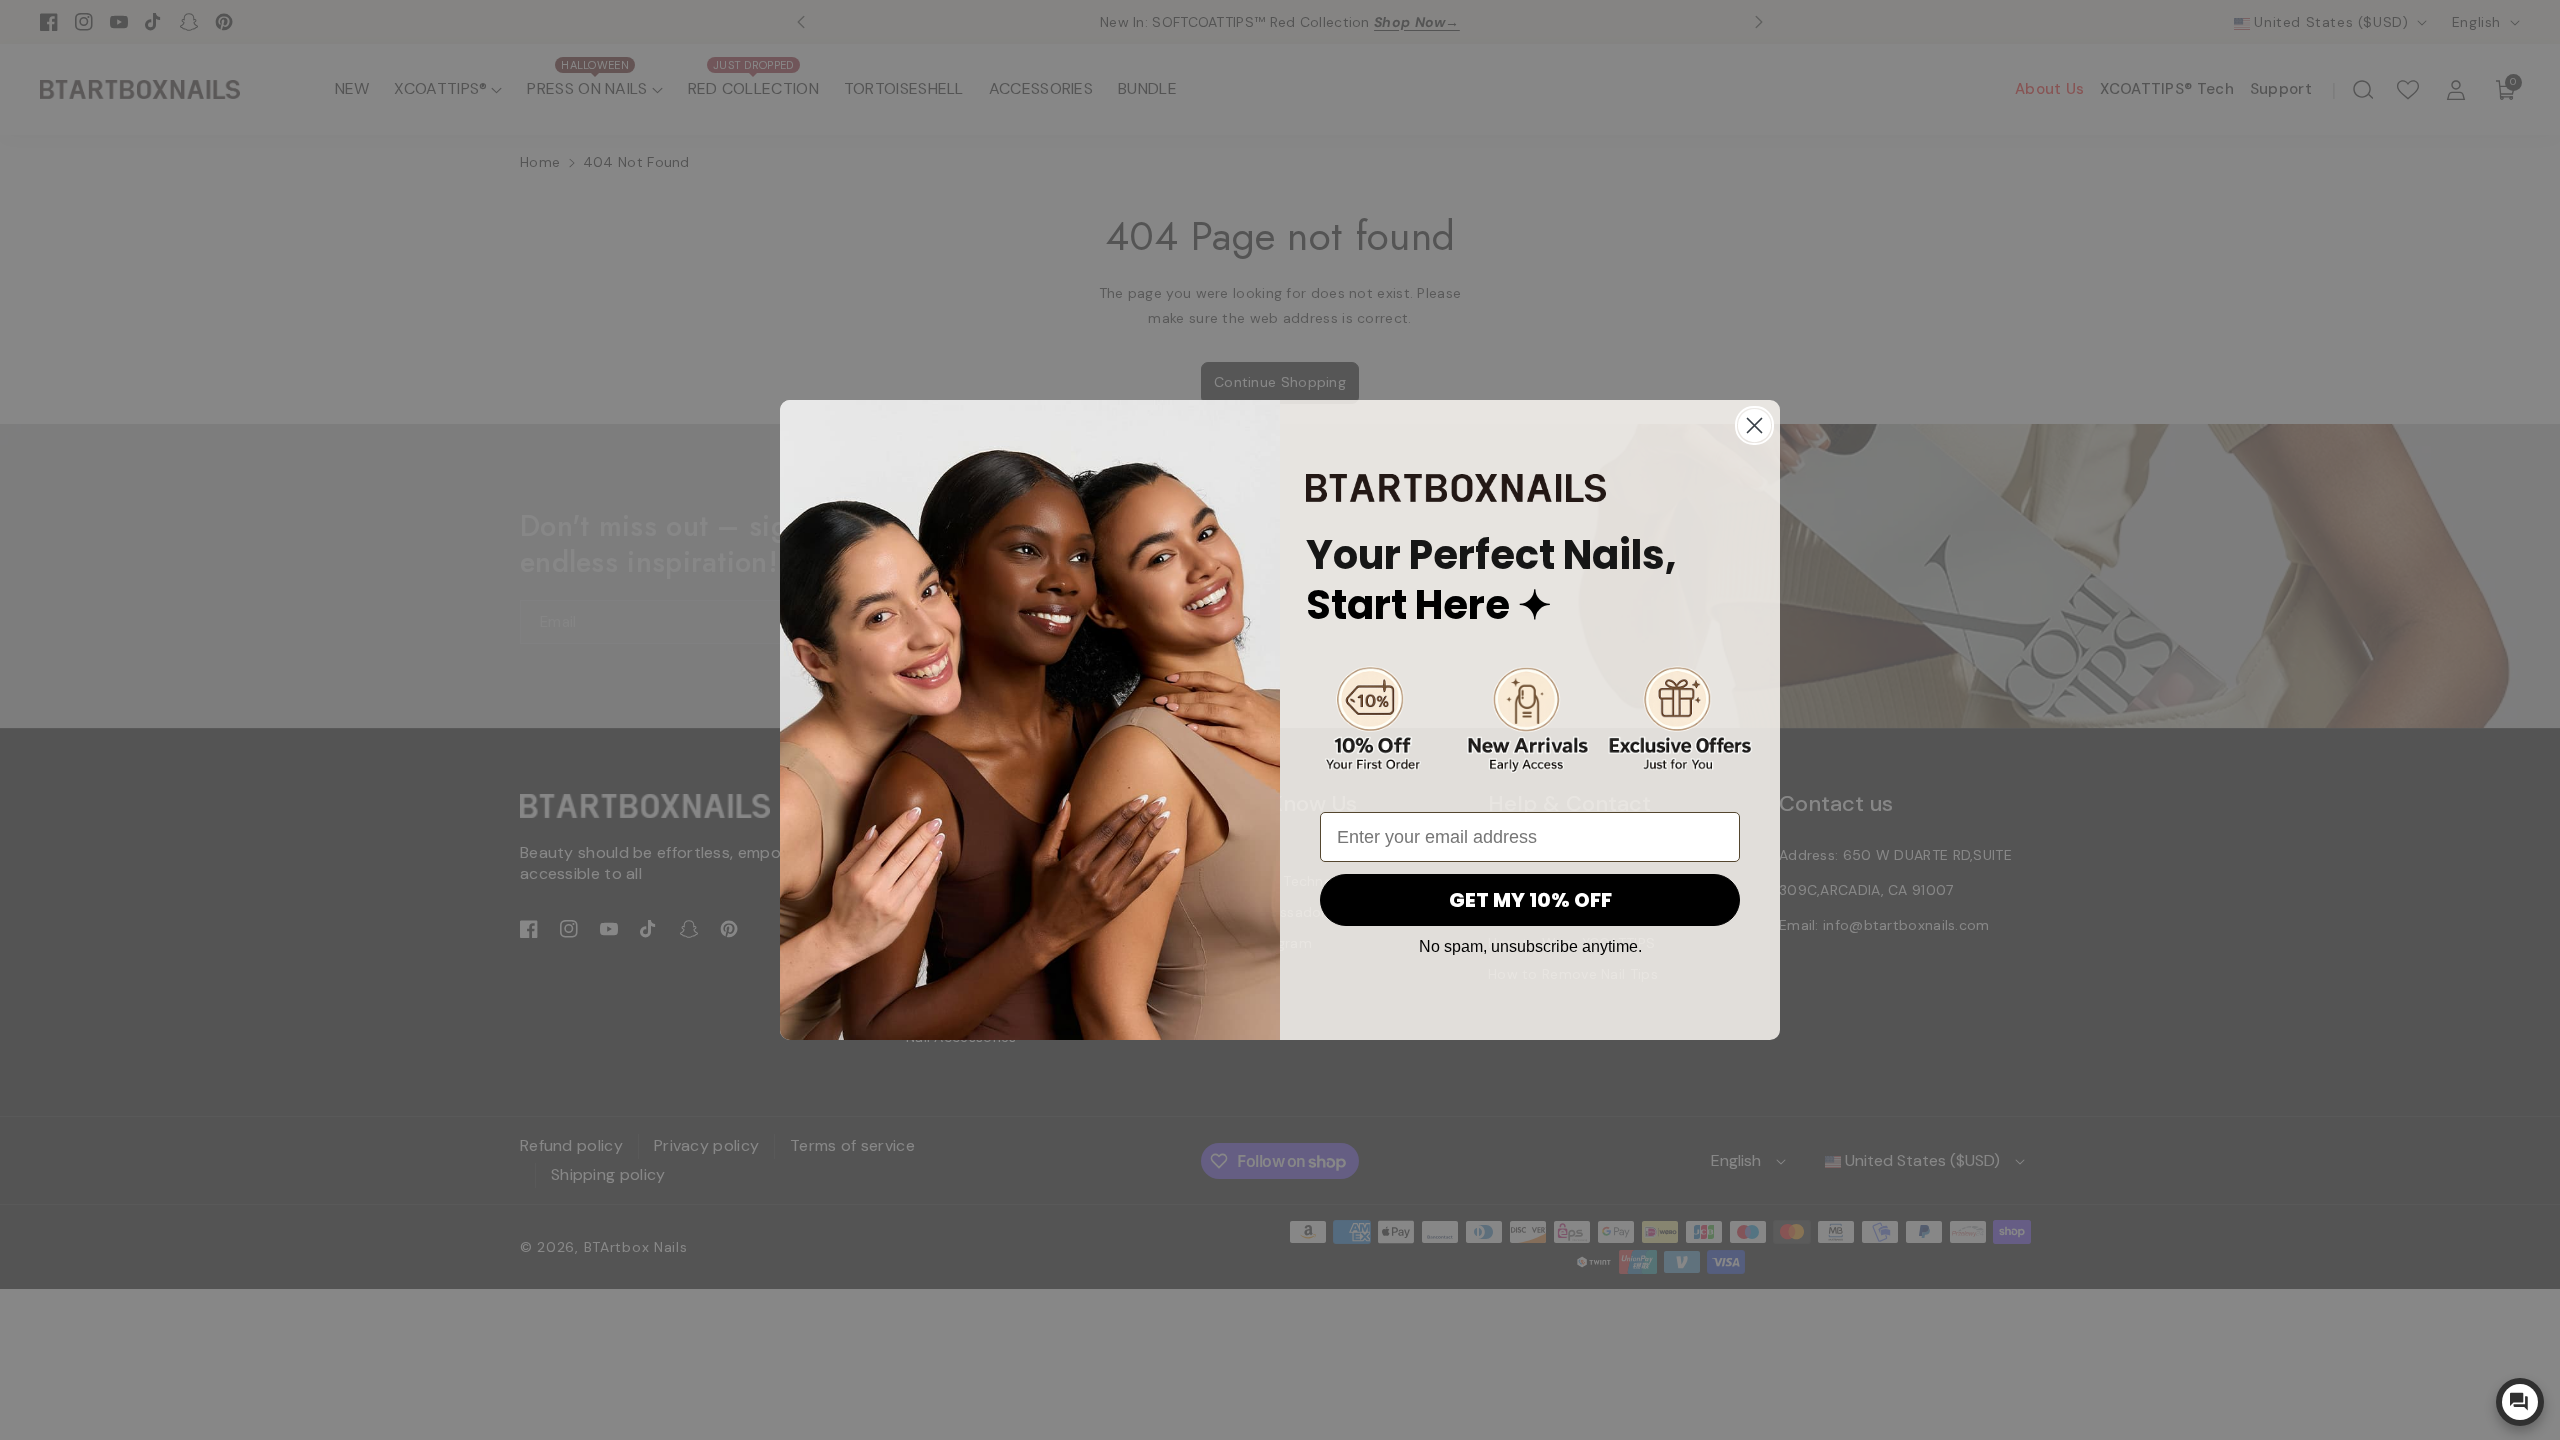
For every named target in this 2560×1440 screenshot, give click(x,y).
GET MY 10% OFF (1530, 900)
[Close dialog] (1754, 425)
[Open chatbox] (2520, 1402)
